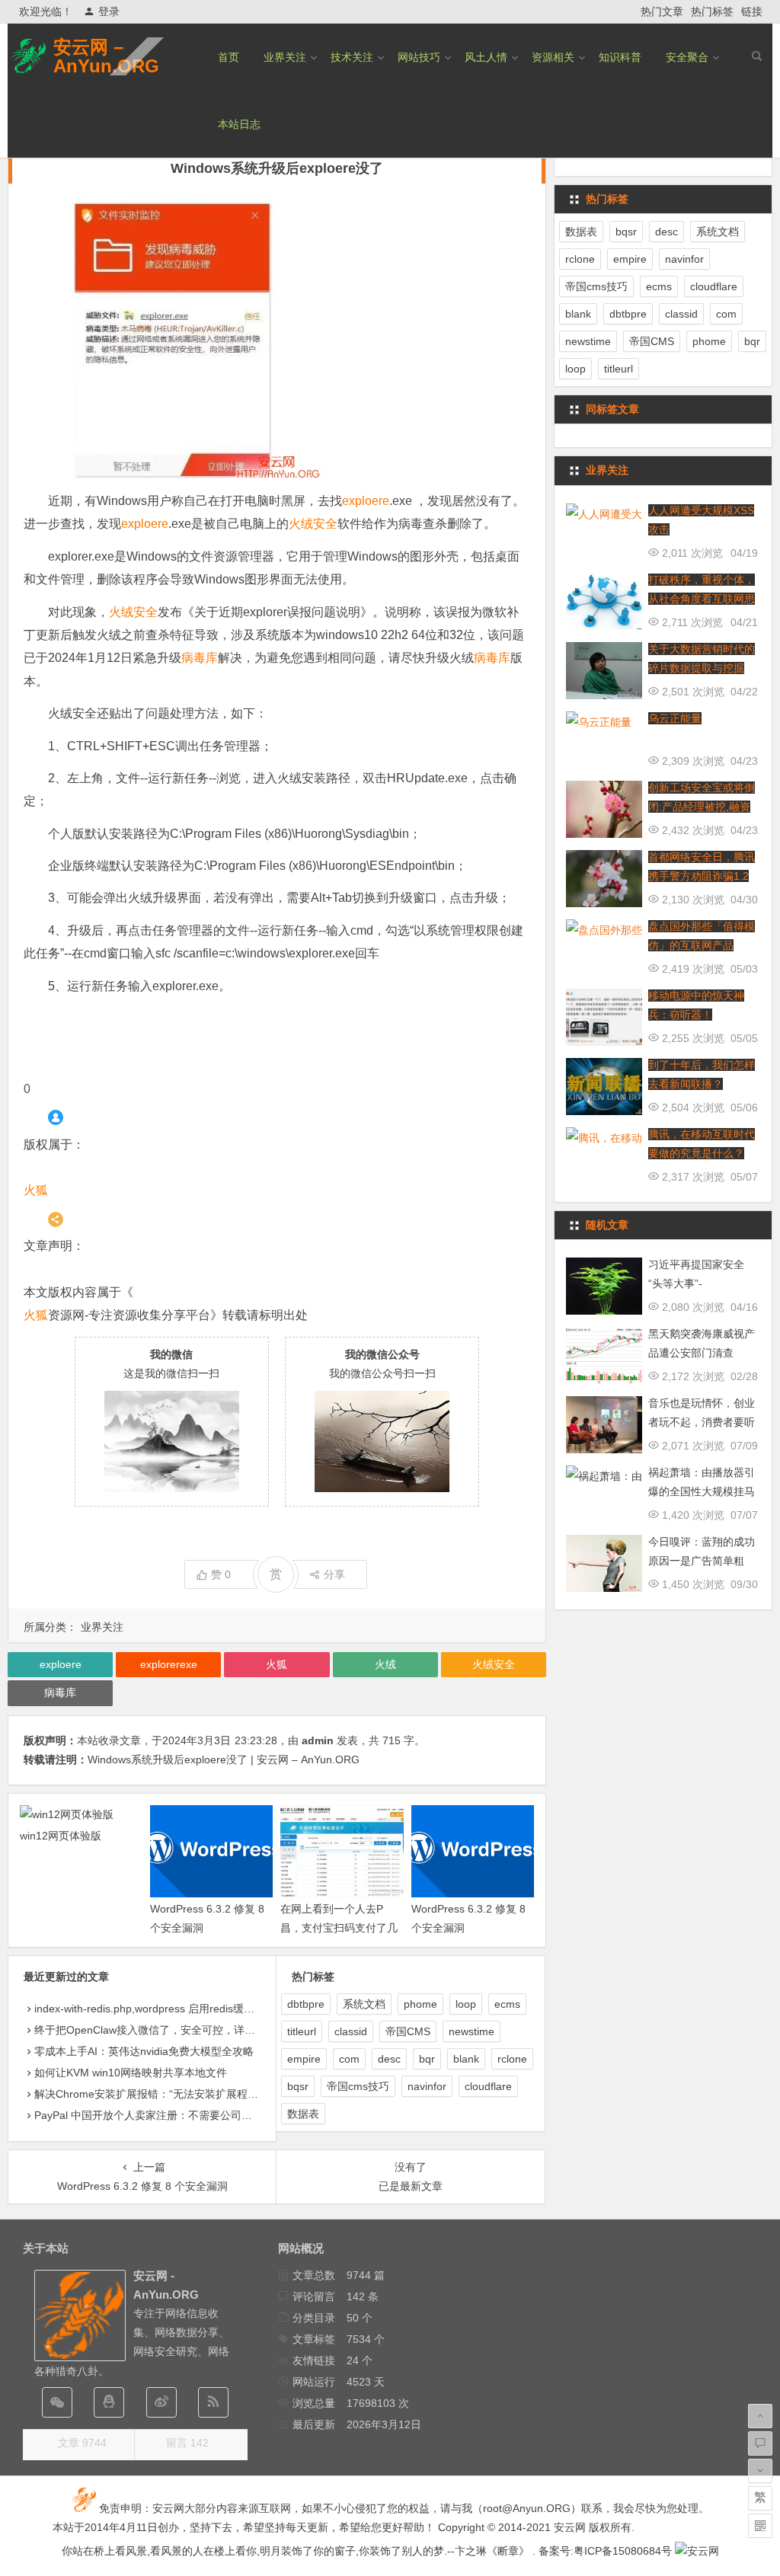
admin (318, 1740)
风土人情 (486, 57)
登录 (109, 11)
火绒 (385, 1664)
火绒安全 (313, 524)
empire (304, 2059)
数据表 (303, 2114)
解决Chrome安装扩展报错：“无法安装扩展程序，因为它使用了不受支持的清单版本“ (233, 2094)
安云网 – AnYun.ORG (106, 56)
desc (389, 2059)
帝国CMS (408, 2031)
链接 (752, 11)
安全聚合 (687, 57)
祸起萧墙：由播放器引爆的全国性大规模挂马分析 (702, 1491)
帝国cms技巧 (358, 2086)
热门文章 (662, 11)
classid (351, 2031)
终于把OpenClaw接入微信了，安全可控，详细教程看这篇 (171, 2030)
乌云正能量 (675, 718)
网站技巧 (419, 57)
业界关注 (285, 57)
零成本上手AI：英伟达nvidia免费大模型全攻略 (144, 2051)
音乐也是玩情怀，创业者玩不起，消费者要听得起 (702, 1422)
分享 (334, 1574)
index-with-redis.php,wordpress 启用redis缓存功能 (155, 2009)
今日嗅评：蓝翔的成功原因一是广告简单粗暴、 (702, 1561)
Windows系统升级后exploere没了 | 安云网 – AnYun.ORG (224, 1759)
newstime (472, 2031)
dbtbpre (306, 2004)
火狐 (36, 1190)
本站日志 (239, 124)
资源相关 (553, 57)
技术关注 (352, 57)
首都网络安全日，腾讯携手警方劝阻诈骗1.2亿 (702, 876)
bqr (427, 2059)
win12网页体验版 (61, 1836)
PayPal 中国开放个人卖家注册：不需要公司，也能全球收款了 (181, 2115)
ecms (507, 2004)
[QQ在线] (109, 2402)
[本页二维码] (760, 2526)
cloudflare (488, 2086)
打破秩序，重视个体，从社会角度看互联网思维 (702, 599)
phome (420, 2004)
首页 (229, 57)
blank (466, 2059)
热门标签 (712, 11)
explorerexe (169, 1664)
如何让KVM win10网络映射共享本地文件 (131, 2073)
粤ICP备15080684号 (623, 2551)
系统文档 (364, 2004)
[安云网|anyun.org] (697, 2551)
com (349, 2059)
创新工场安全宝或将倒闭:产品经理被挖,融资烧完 (702, 807)
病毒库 (200, 658)
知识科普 (620, 57)
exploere (366, 501)
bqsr (298, 2086)
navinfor (427, 2086)
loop (466, 2004)
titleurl (302, 2031)
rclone (512, 2059)
